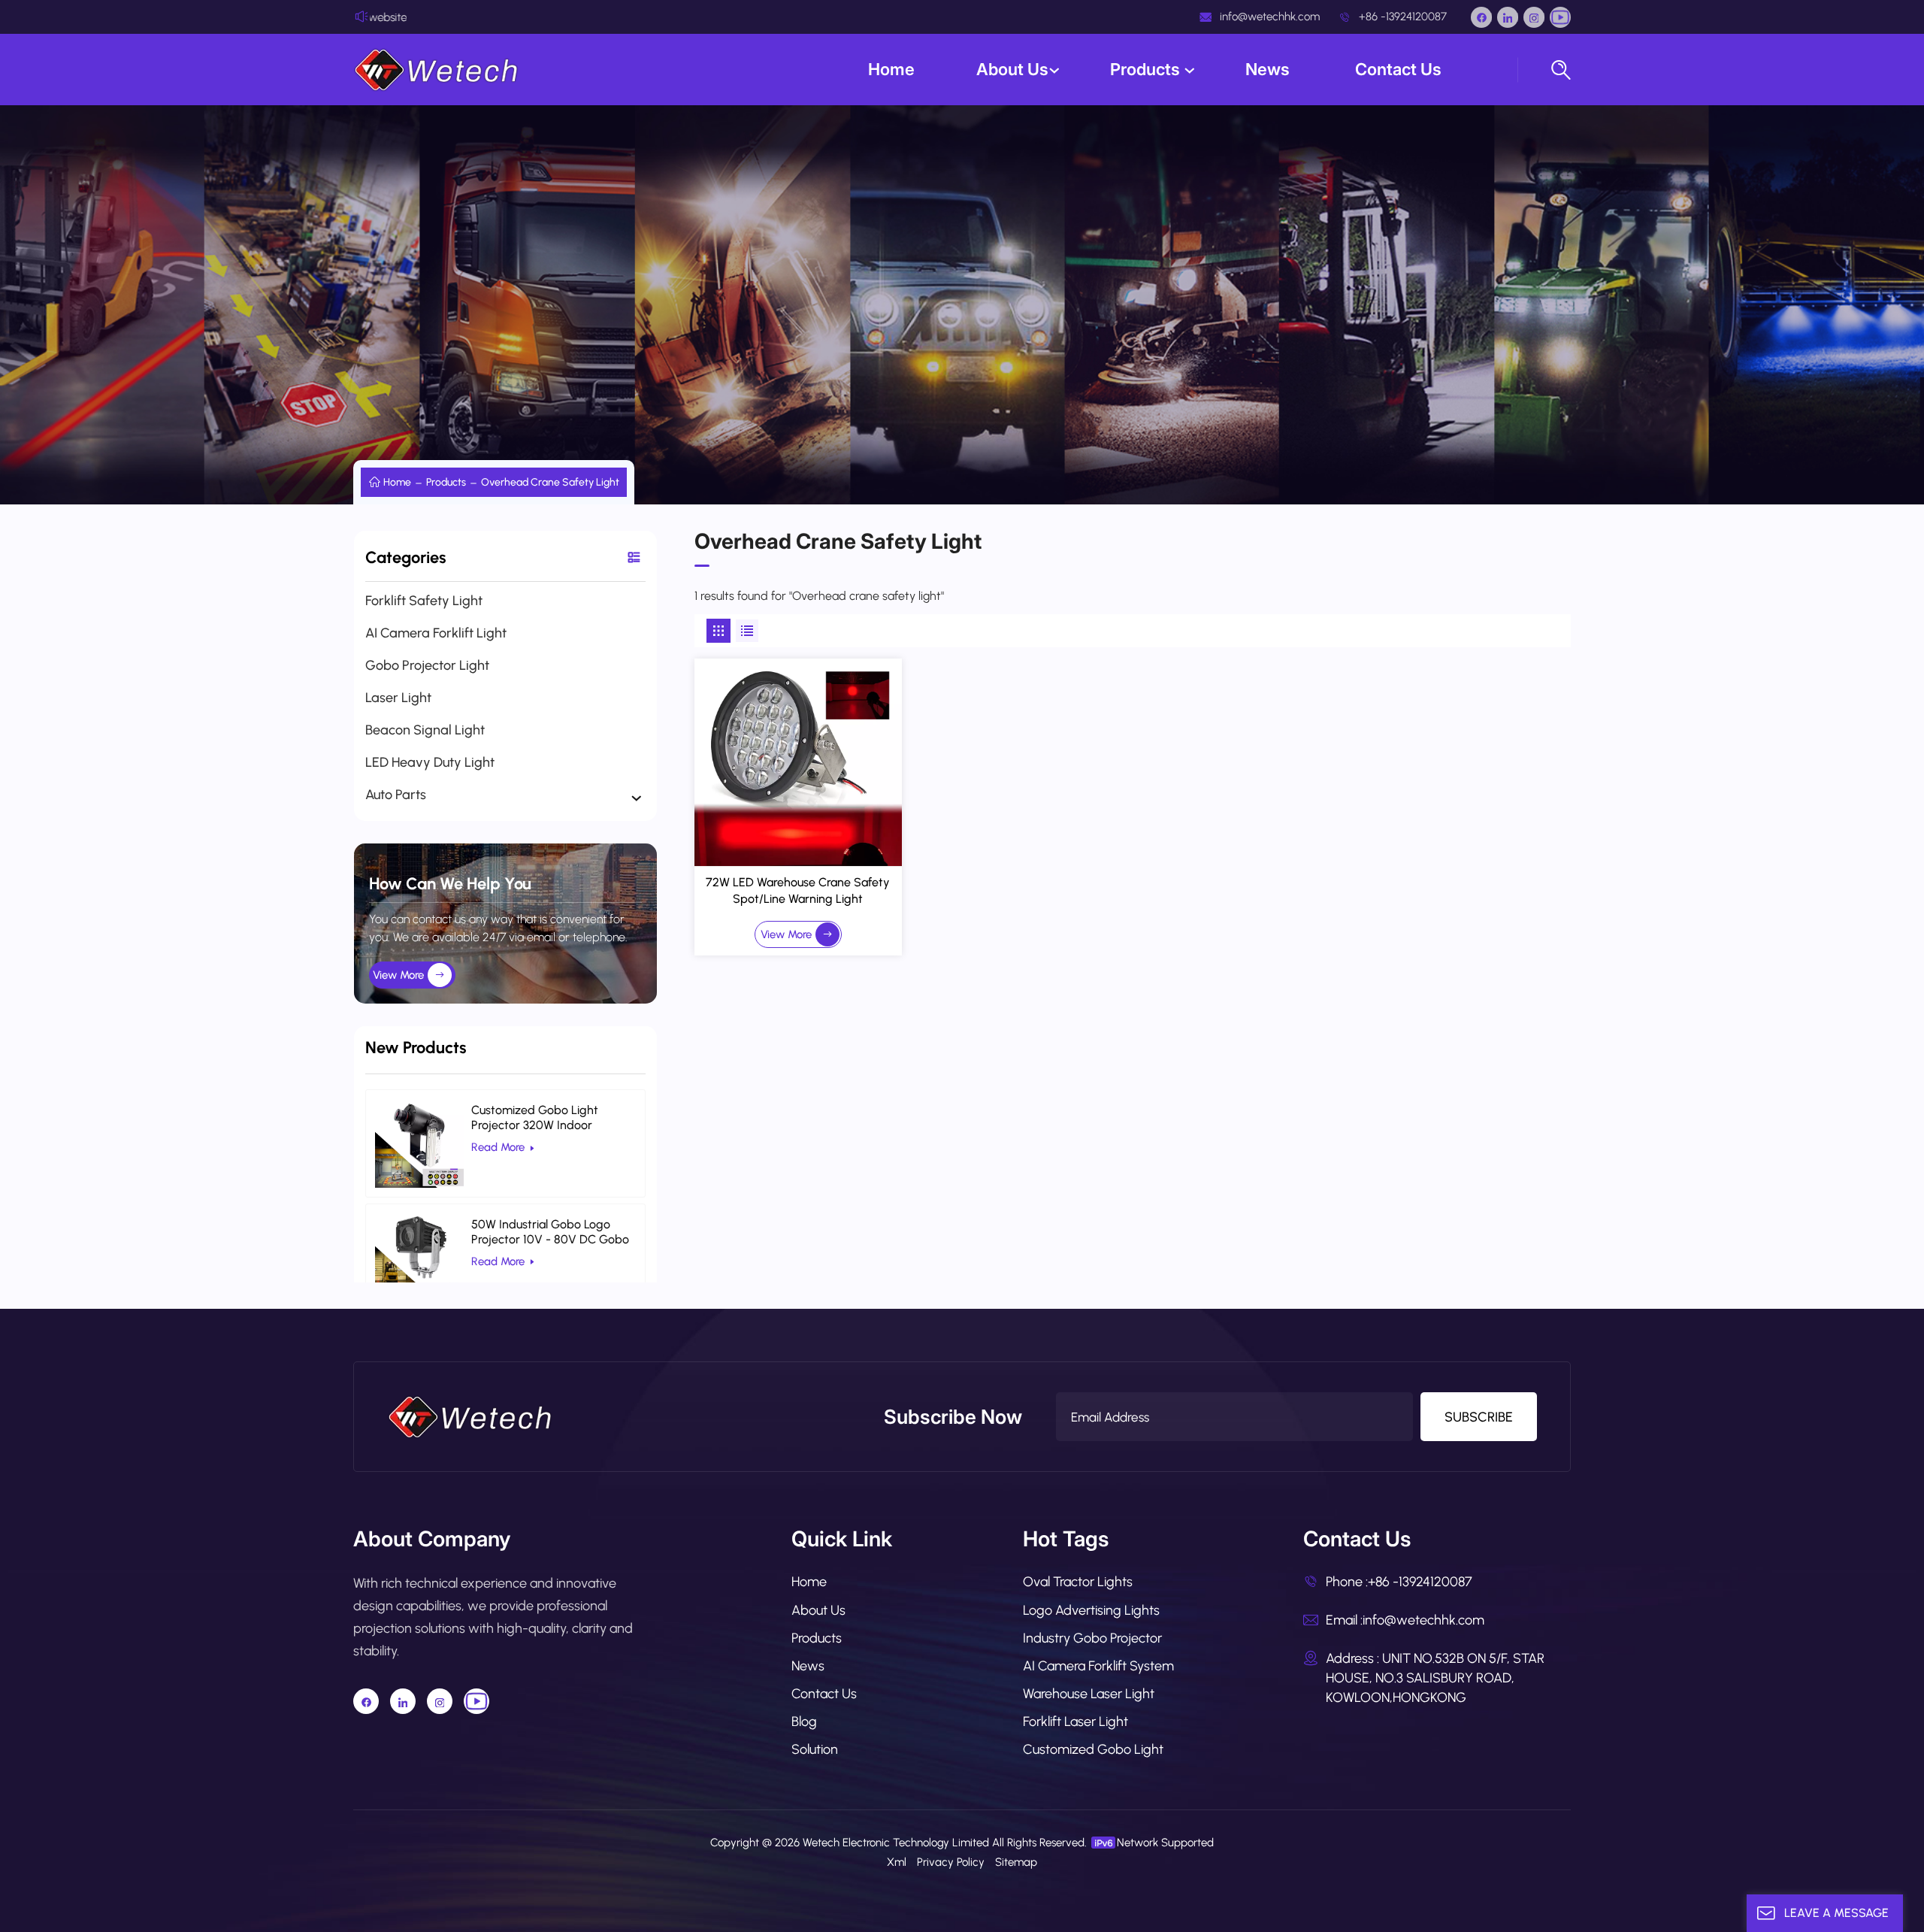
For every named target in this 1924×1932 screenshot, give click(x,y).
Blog (804, 1722)
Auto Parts (396, 795)
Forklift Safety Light (424, 601)
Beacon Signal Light (425, 730)
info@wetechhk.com (1268, 17)
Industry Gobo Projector (1092, 1638)
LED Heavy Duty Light (430, 762)
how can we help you (450, 884)
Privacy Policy (951, 1862)
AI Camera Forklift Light (436, 633)
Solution (815, 1749)
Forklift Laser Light (1075, 1722)
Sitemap (1016, 1862)
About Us (1012, 69)
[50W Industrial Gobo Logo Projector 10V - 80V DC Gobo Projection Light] (419, 1258)
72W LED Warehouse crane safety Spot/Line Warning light (798, 890)
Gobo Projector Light (427, 665)
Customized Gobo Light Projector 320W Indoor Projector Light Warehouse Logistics (542, 1118)
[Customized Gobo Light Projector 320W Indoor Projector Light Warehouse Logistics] (419, 1143)
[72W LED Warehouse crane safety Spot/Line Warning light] (799, 763)
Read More (498, 1147)
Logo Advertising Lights (1091, 1610)
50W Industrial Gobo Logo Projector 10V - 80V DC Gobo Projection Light (550, 1232)
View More (398, 975)
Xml (897, 1862)
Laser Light (398, 698)
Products (1147, 69)
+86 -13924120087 (1401, 17)
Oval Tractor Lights (1078, 1582)
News (1269, 69)
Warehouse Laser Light (1089, 1694)
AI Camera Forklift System (1098, 1666)
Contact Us (1398, 69)
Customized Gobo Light (1093, 1749)
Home (891, 69)
